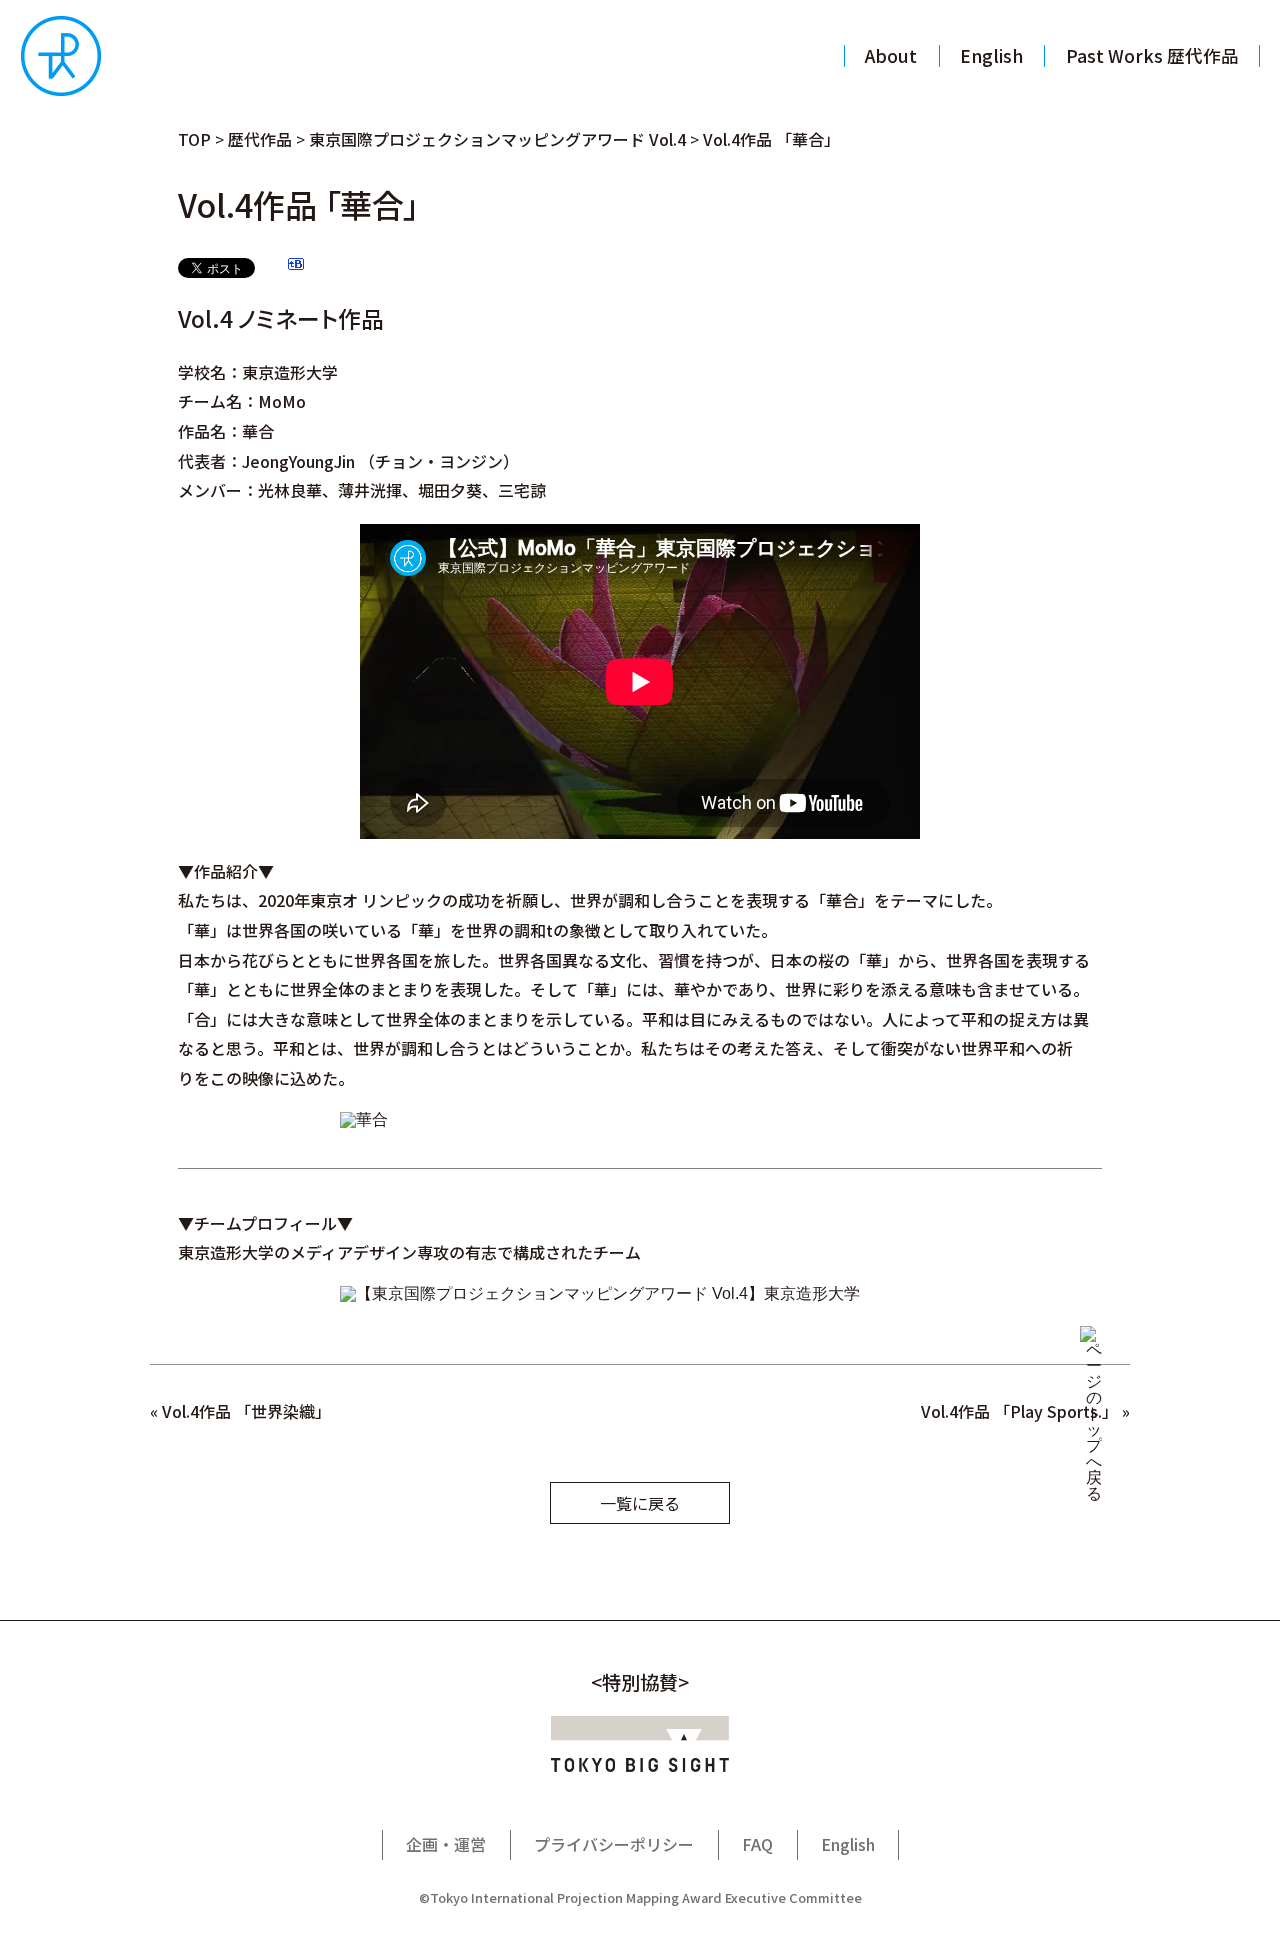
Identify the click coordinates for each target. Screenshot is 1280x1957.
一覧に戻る (640, 1503)
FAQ (757, 1844)
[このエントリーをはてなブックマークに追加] (296, 267)
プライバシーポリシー (614, 1844)
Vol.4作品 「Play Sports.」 (1019, 1411)
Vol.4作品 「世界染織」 (242, 1411)
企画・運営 (446, 1844)
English (848, 1844)
